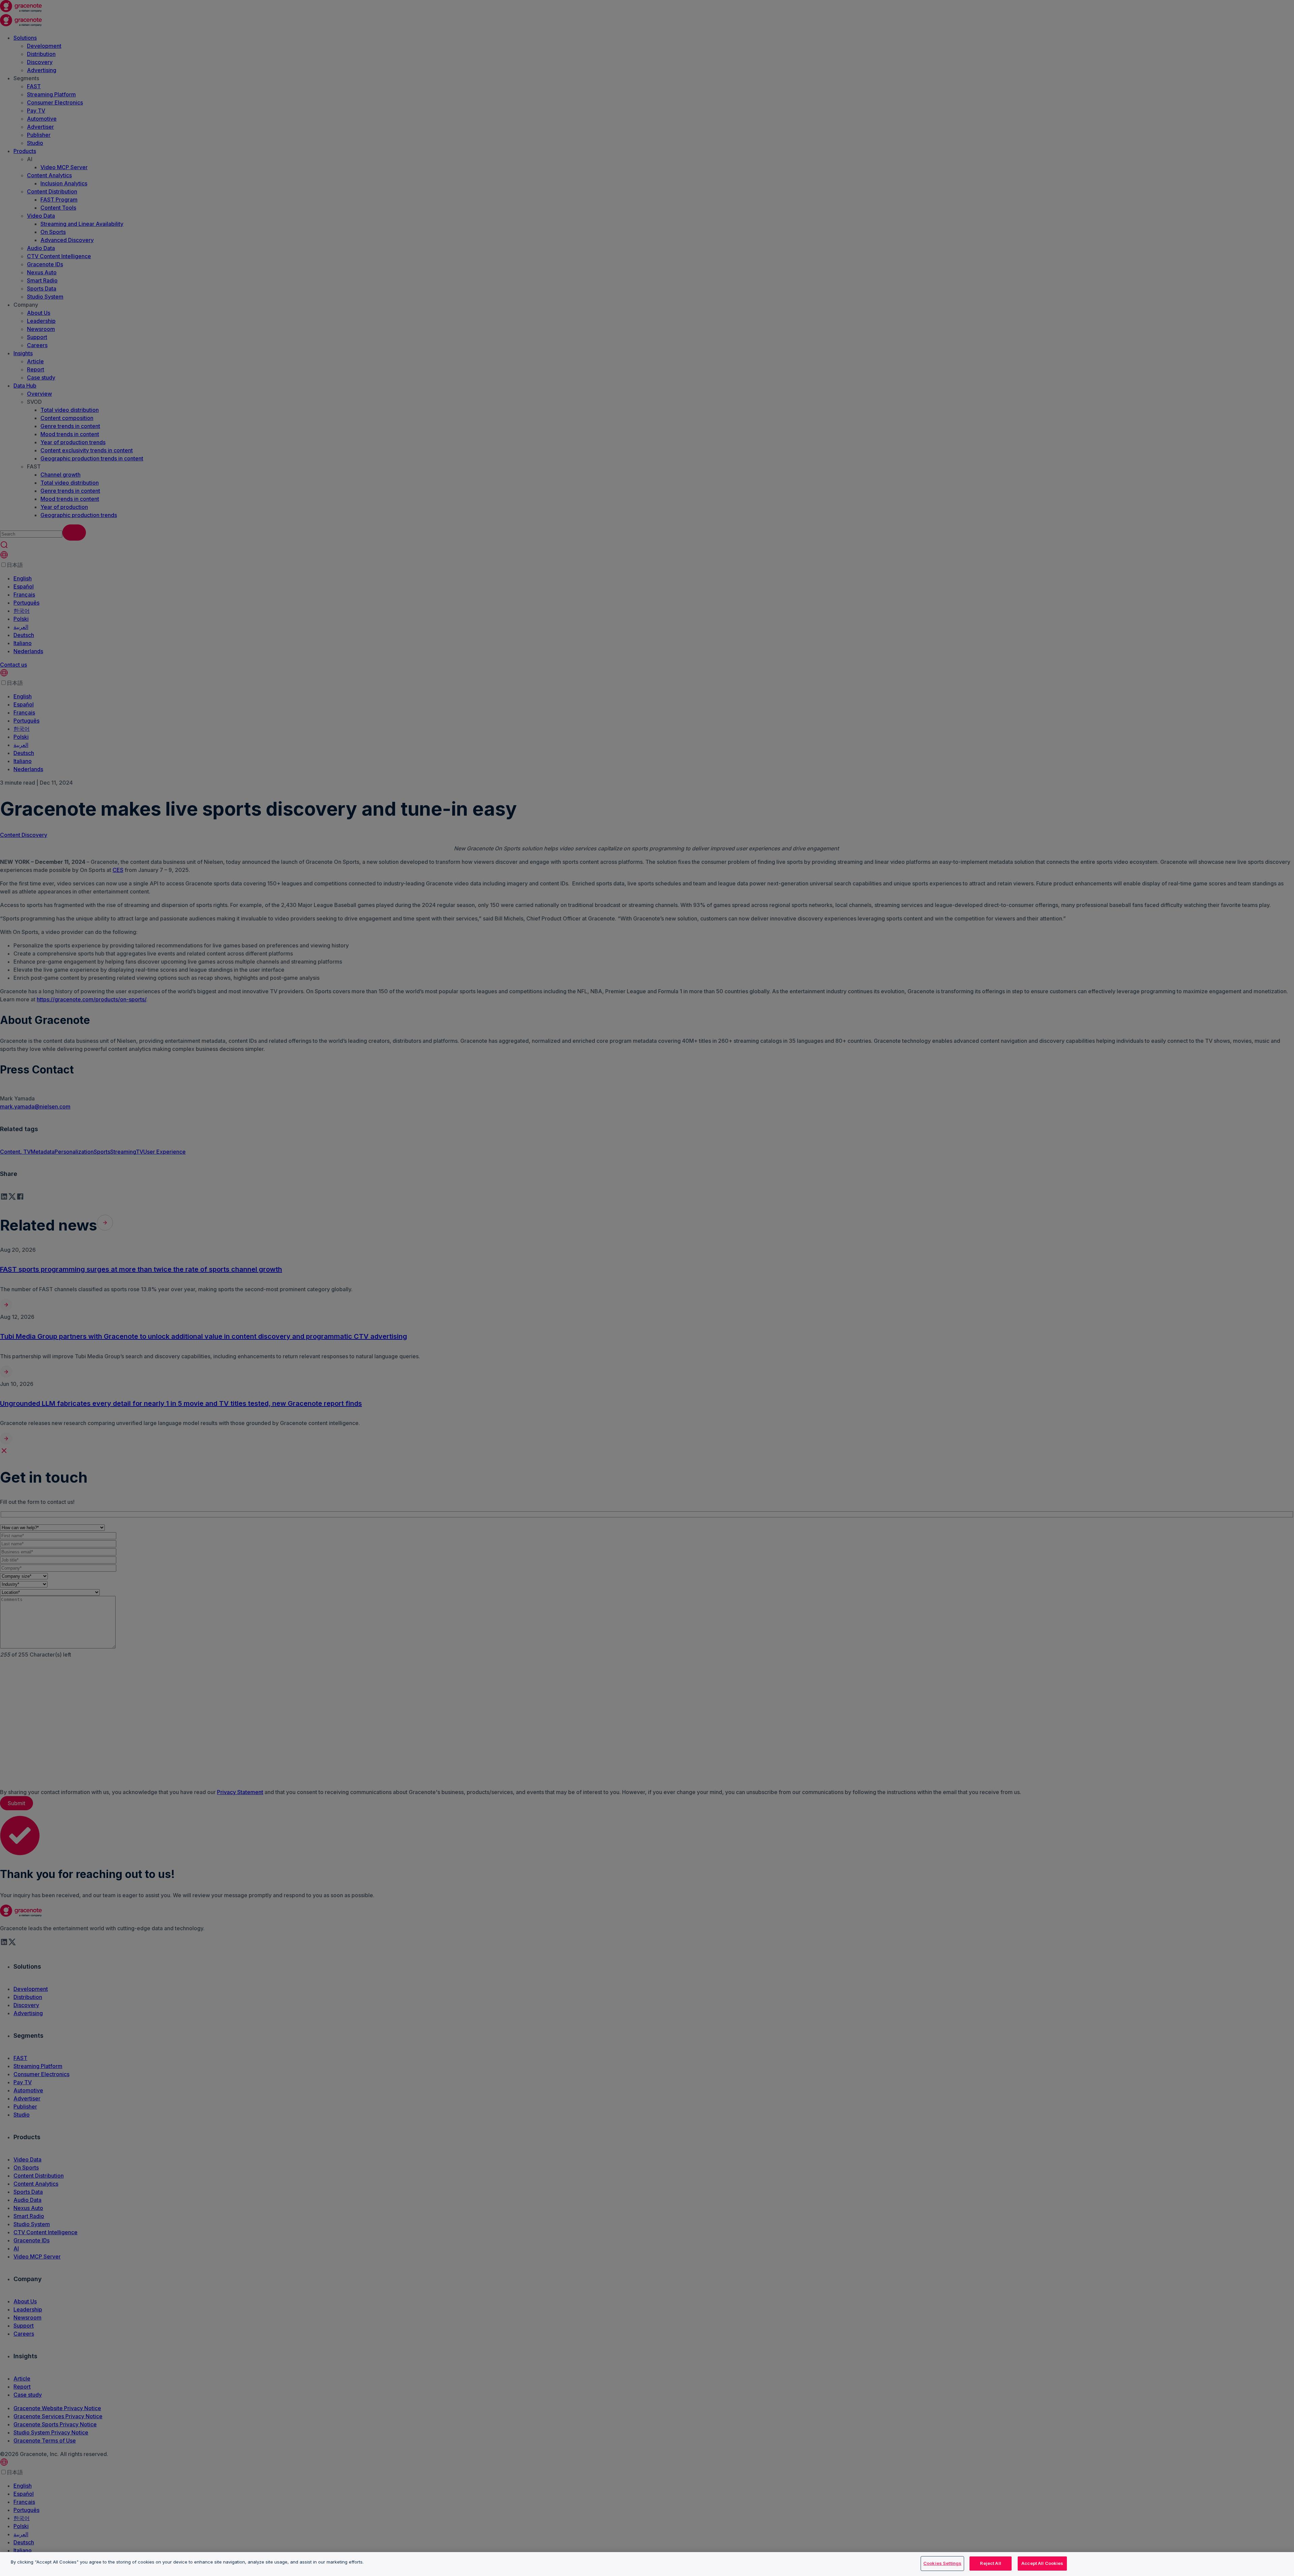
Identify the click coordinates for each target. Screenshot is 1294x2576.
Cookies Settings (942, 2563)
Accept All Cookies (1042, 2563)
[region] (647, 2564)
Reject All (990, 2563)
